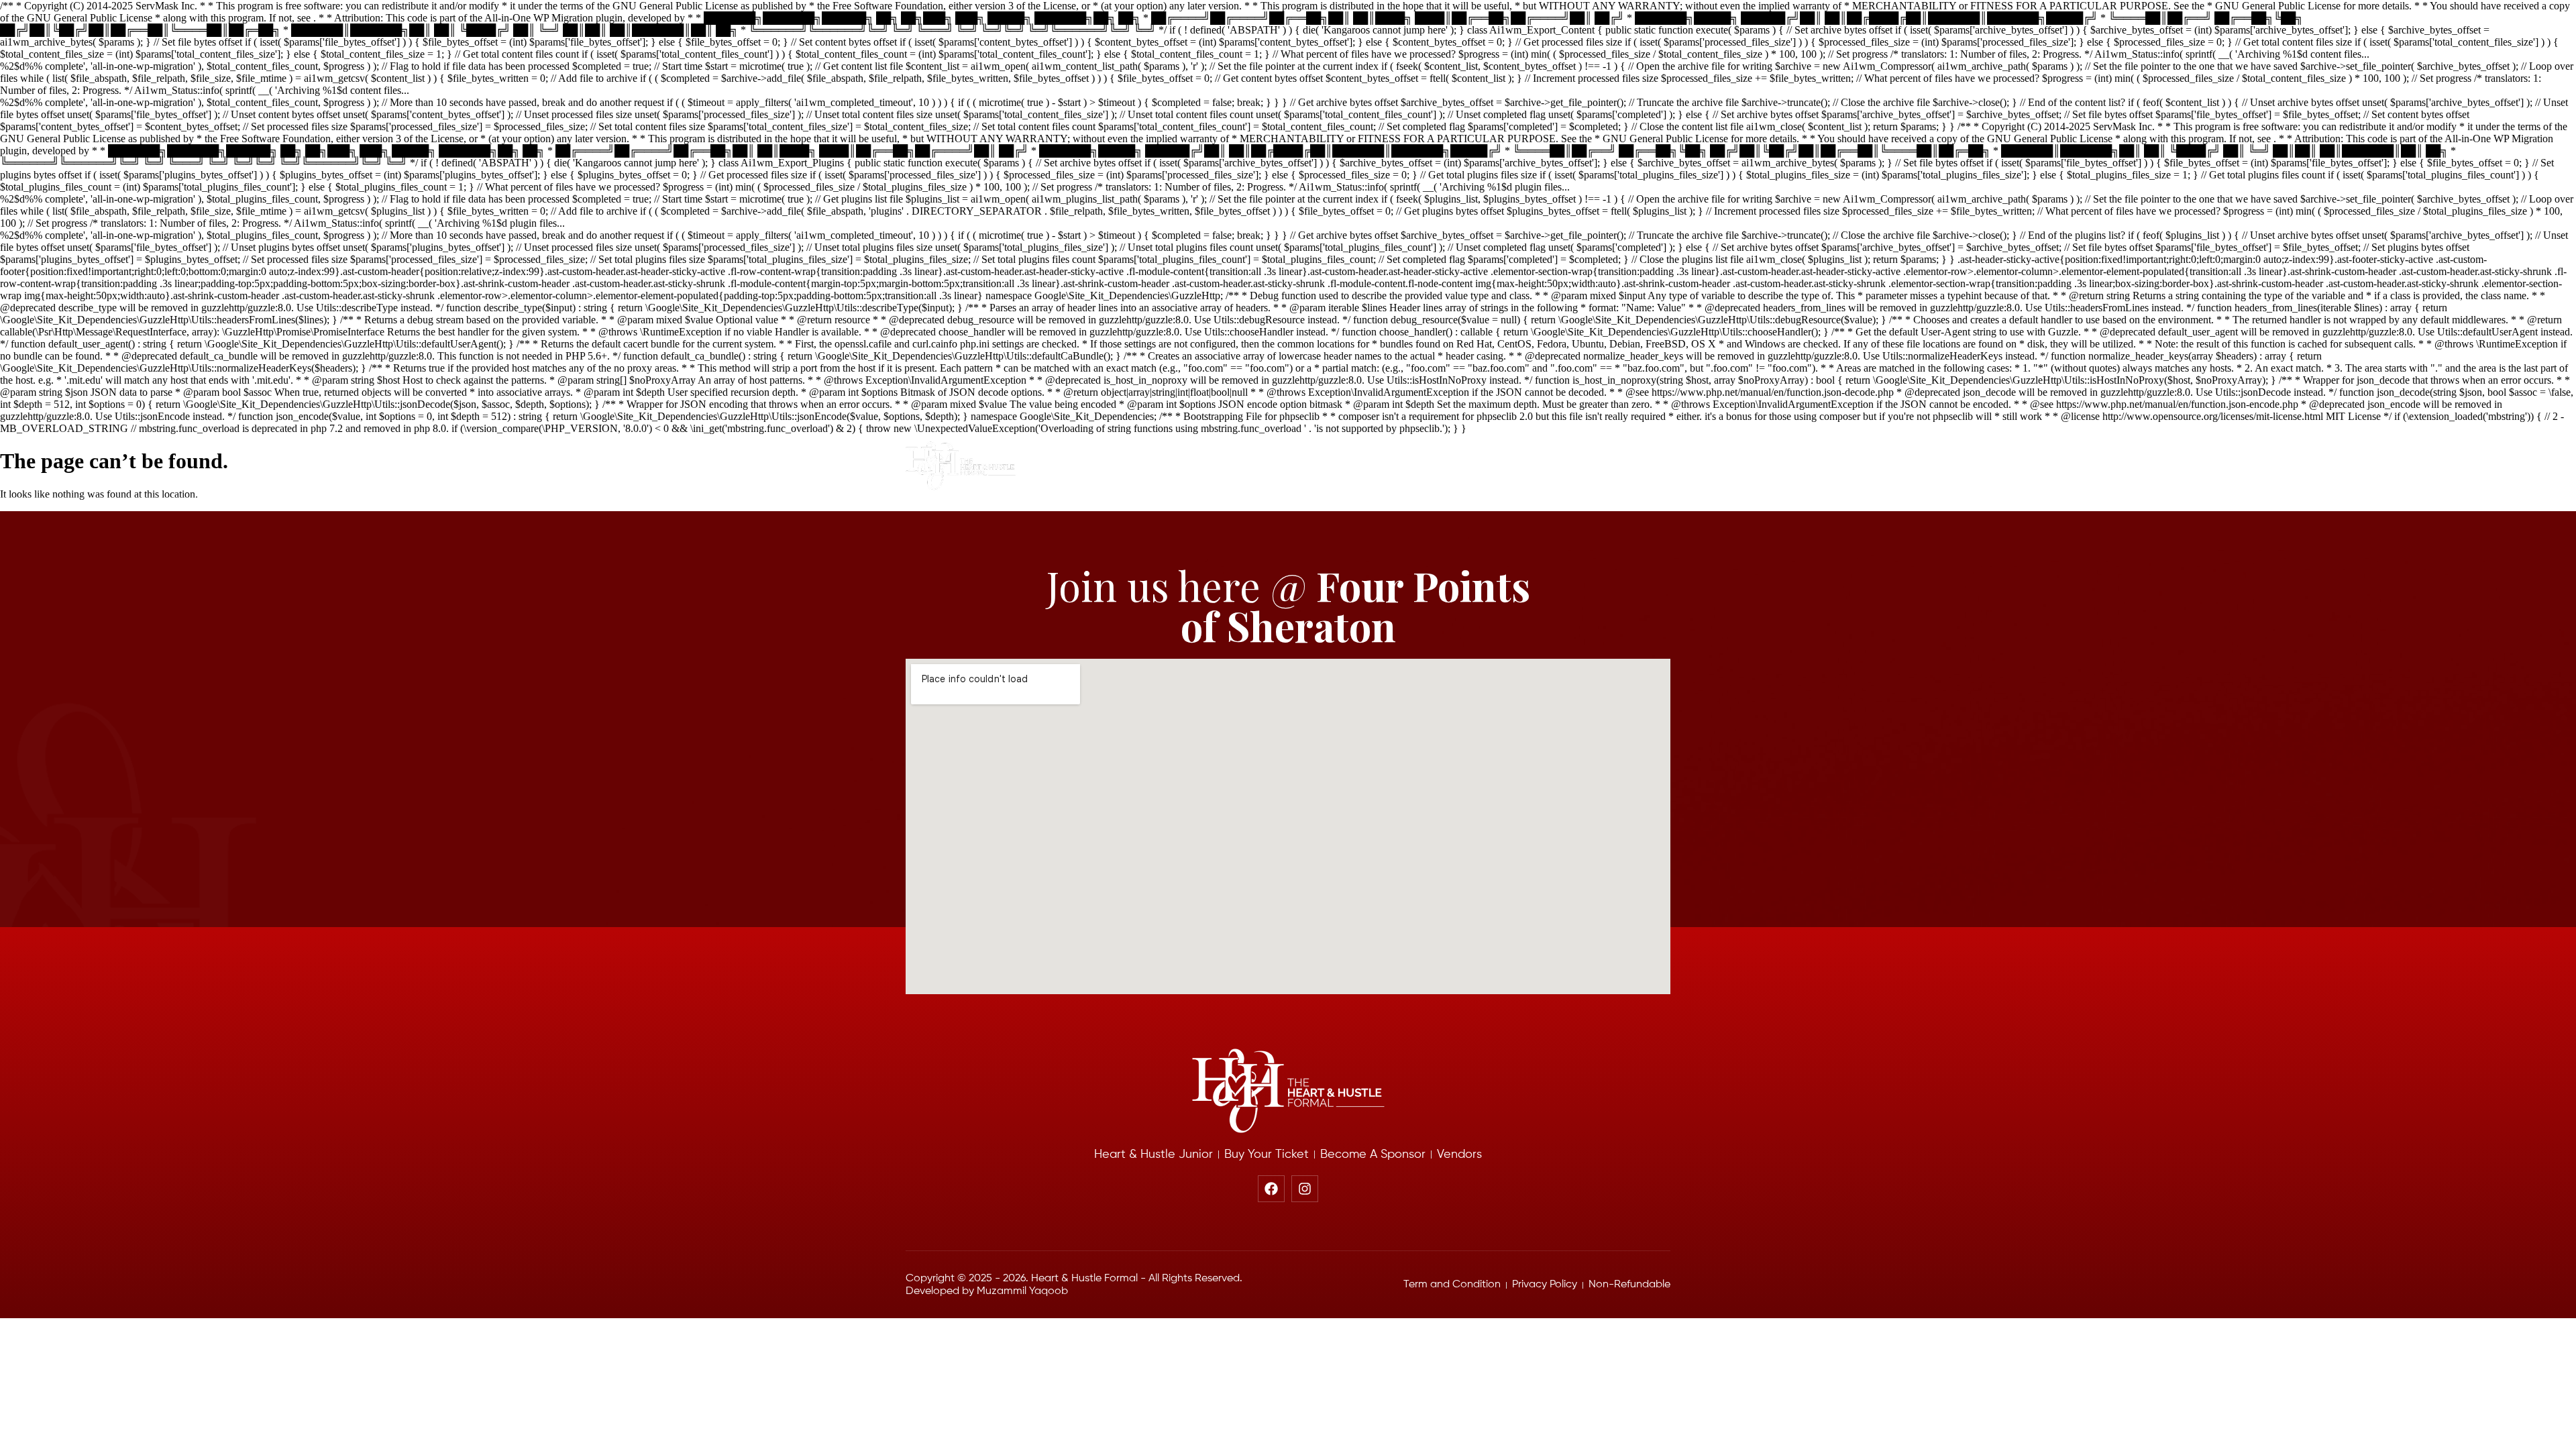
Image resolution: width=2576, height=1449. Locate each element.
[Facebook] (1271, 1189)
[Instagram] (1305, 1189)
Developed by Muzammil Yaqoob (987, 1291)
